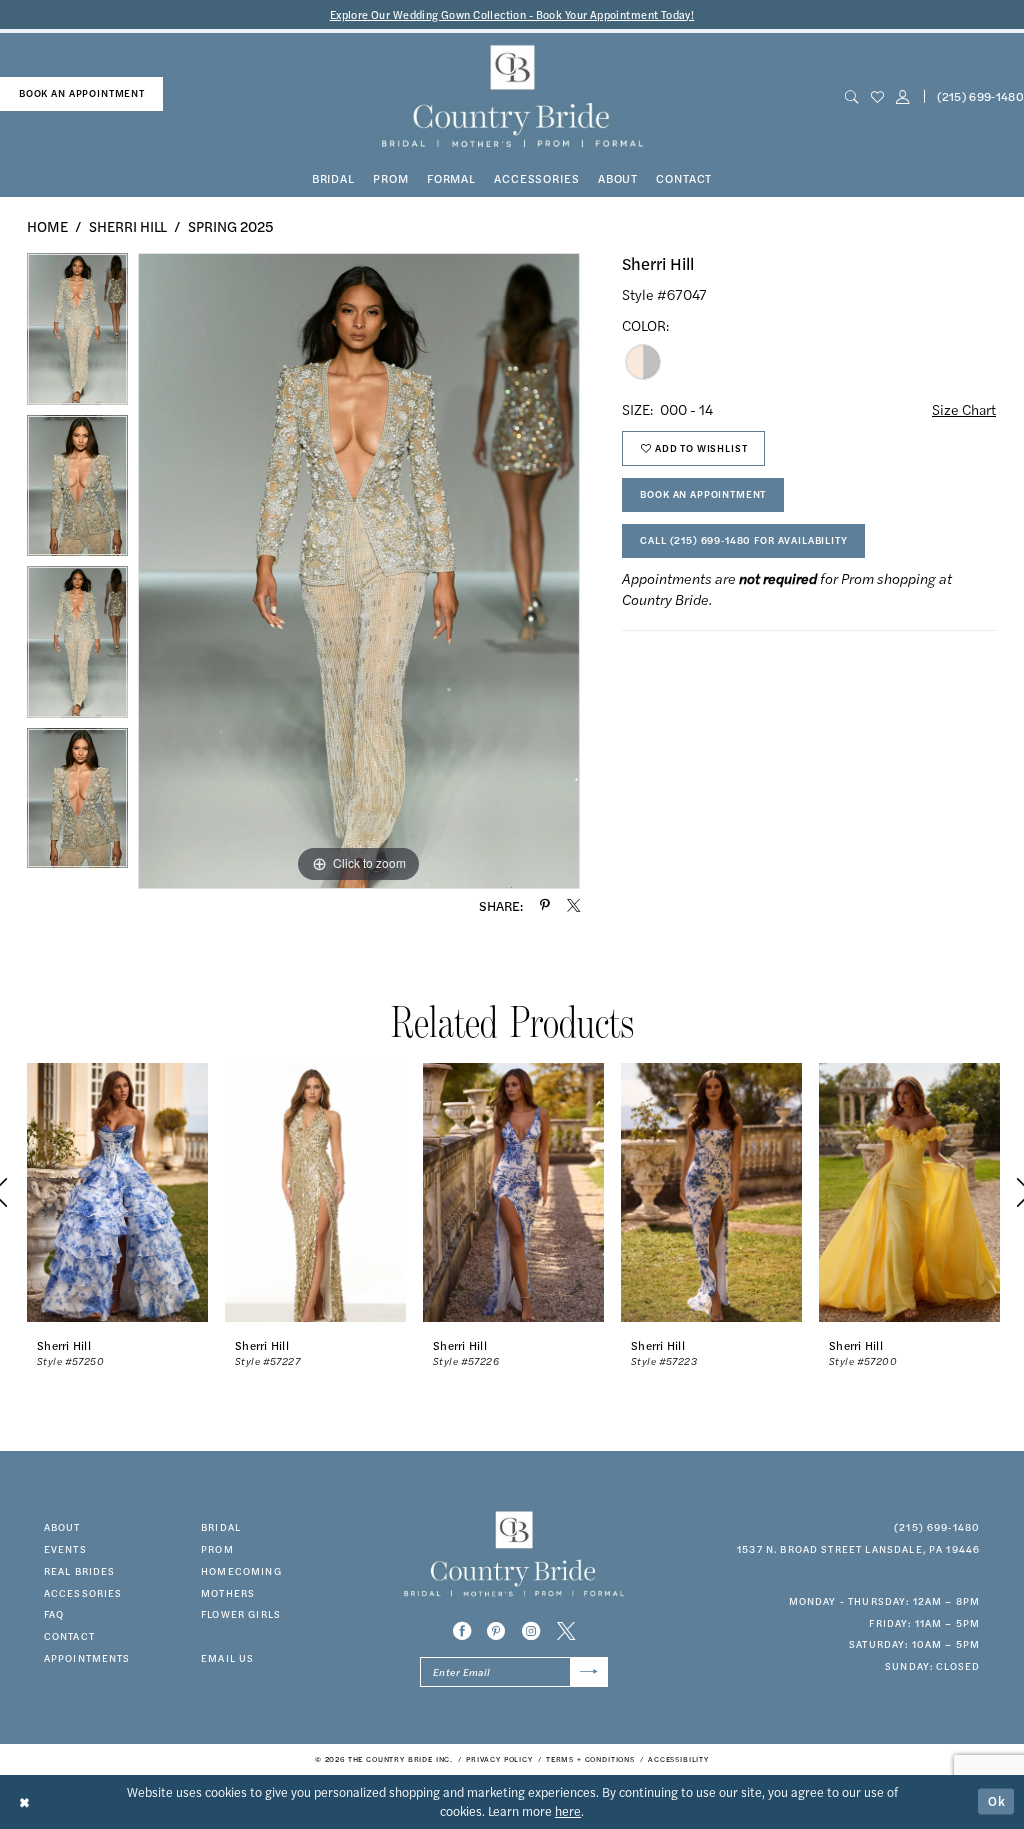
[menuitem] (81, 94)
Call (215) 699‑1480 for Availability (743, 540)
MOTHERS (228, 1593)
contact (69, 1636)
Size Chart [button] (964, 409)
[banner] (511, 96)
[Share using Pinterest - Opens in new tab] (545, 905)
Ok (997, 1801)
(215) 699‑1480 (937, 1527)
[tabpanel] (77, 334)
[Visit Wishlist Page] (877, 96)
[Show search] (851, 96)
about (62, 1527)
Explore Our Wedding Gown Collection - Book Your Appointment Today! (512, 14)
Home (47, 226)
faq (54, 1614)
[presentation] (117, 1193)
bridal (221, 1527)
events (65, 1549)
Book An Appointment (703, 494)
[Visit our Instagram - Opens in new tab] (531, 1631)
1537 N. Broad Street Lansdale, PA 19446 (858, 1549)
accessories (83, 1593)
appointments (87, 1658)
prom (217, 1549)
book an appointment (82, 93)
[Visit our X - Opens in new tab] (566, 1631)
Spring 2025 (231, 226)
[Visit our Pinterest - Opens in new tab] (496, 1631)
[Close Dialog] (25, 1801)
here (568, 1811)
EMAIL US (227, 1658)
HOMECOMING (241, 1571)
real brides (80, 1571)
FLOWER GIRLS (241, 1614)
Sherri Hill (128, 226)
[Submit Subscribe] (589, 1672)
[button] (903, 96)
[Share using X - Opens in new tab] (573, 905)
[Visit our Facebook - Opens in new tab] (462, 1631)
